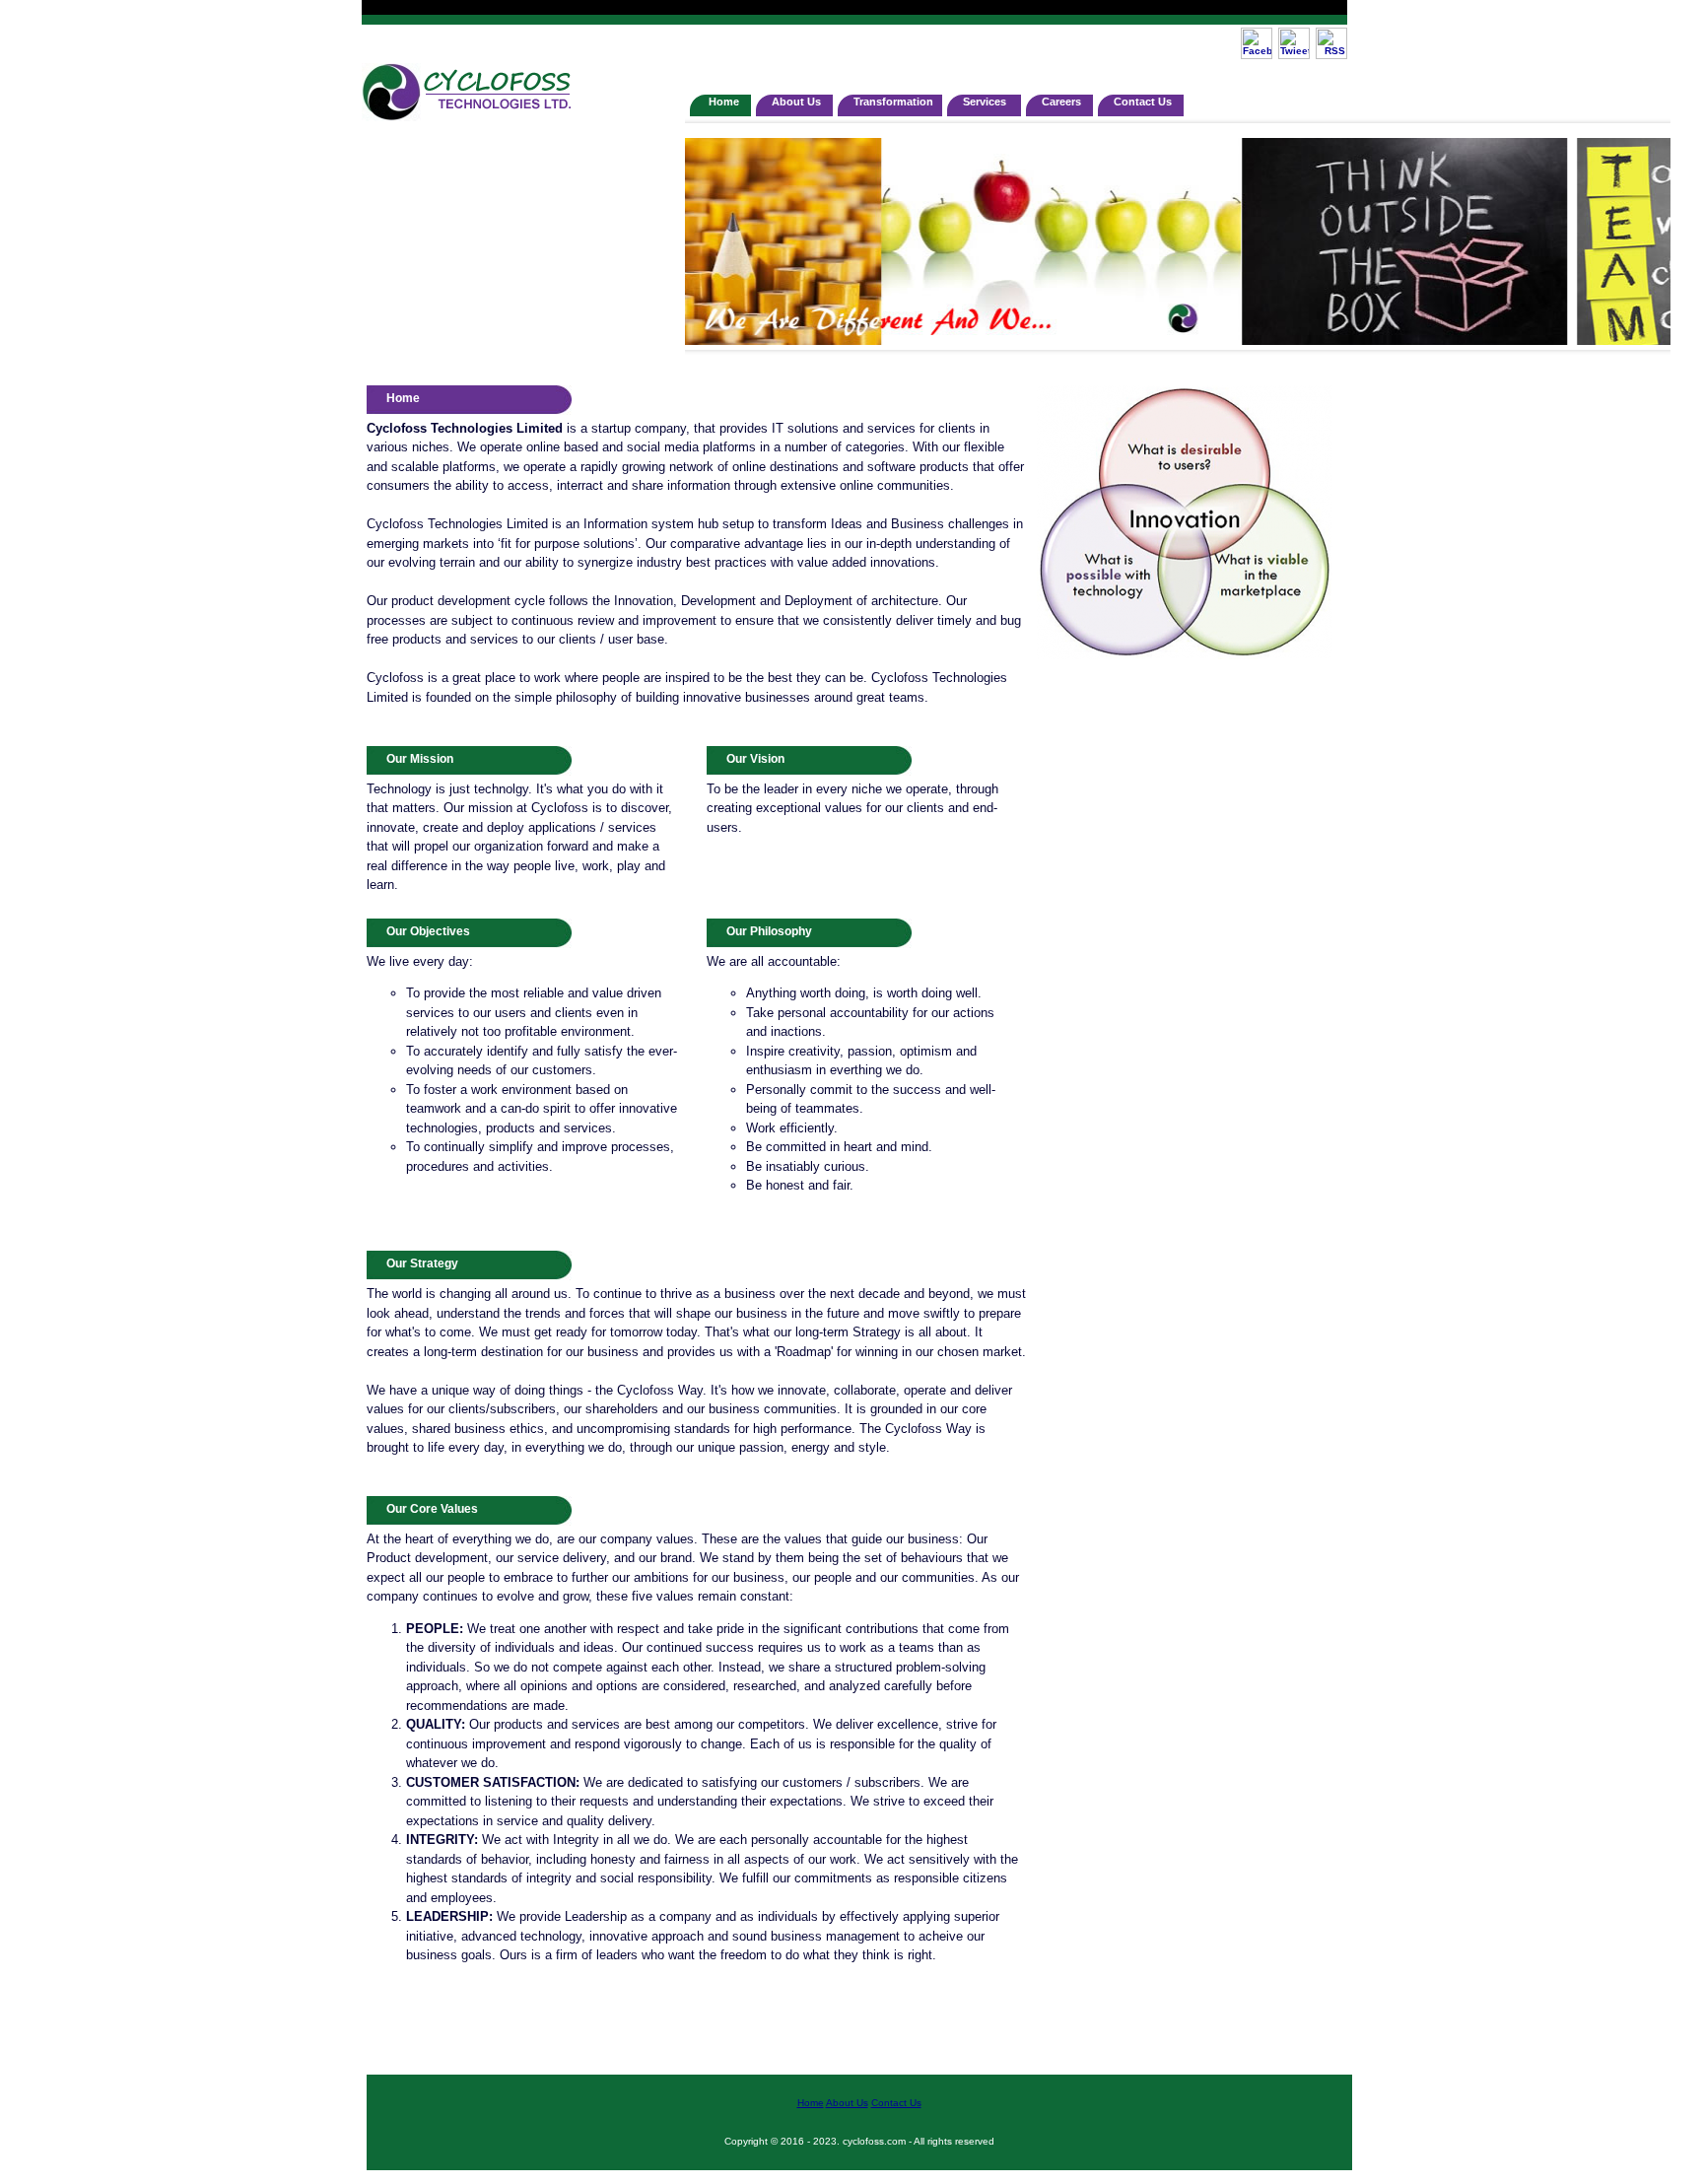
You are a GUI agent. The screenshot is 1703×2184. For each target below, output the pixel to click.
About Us (798, 102)
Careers (1063, 102)
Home (724, 102)
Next (1645, 237)
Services (988, 102)
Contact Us (1144, 102)
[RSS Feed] (1331, 56)
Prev (711, 237)
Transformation (893, 102)
